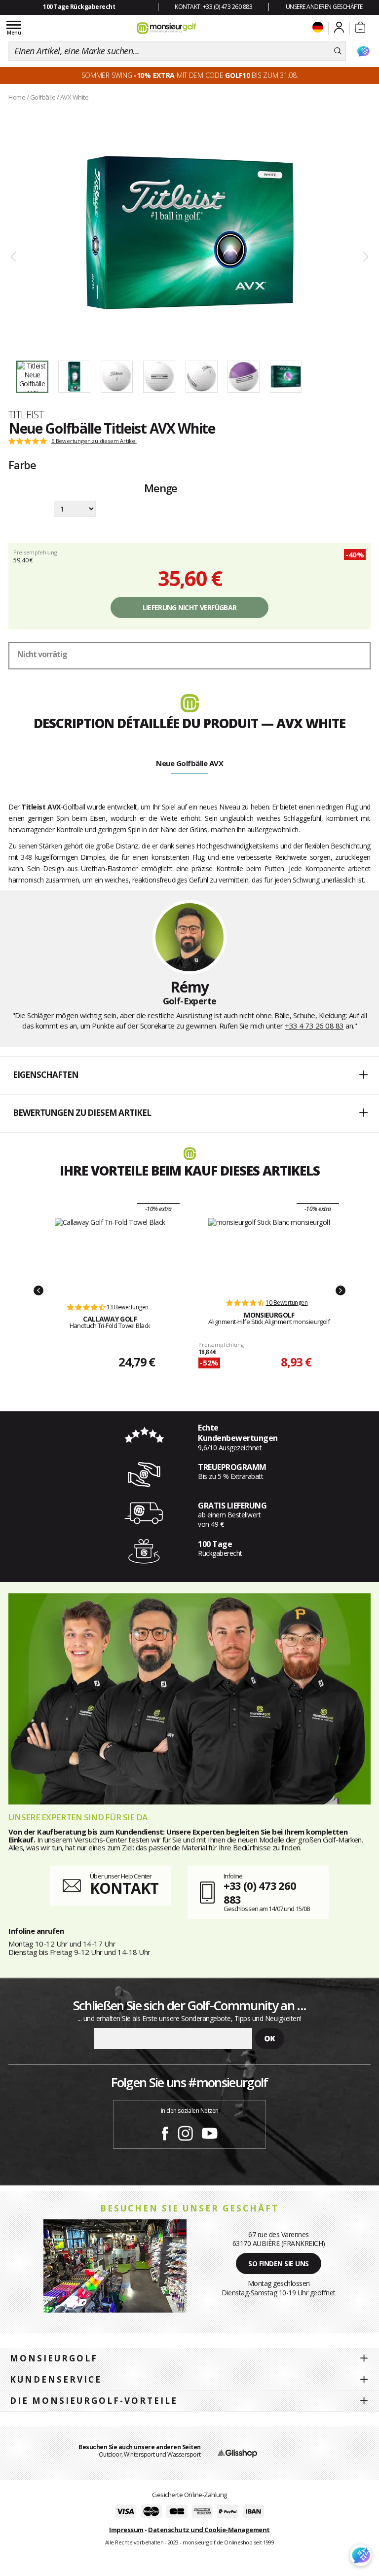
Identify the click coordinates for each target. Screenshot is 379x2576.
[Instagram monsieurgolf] (185, 2132)
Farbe (22, 465)
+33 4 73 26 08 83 (314, 1026)
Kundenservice (56, 2379)
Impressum (126, 2530)
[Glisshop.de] (237, 2453)
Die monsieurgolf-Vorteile (94, 2401)
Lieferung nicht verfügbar (190, 607)
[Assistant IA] (363, 51)
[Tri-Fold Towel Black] (110, 1255)
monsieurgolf (54, 2358)
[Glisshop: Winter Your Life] (166, 28)
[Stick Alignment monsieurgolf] (269, 1253)
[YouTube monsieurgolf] (210, 2132)
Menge (161, 489)
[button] (189, 1075)
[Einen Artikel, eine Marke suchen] (338, 51)
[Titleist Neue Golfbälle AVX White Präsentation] (189, 233)
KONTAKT (124, 1888)
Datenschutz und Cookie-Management (209, 2530)
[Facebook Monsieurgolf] (165, 2132)
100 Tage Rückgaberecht (79, 7)
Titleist (26, 414)
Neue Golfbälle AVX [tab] (189, 763)
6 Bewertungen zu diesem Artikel (94, 441)
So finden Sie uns (279, 2263)
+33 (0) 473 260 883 (260, 1893)
